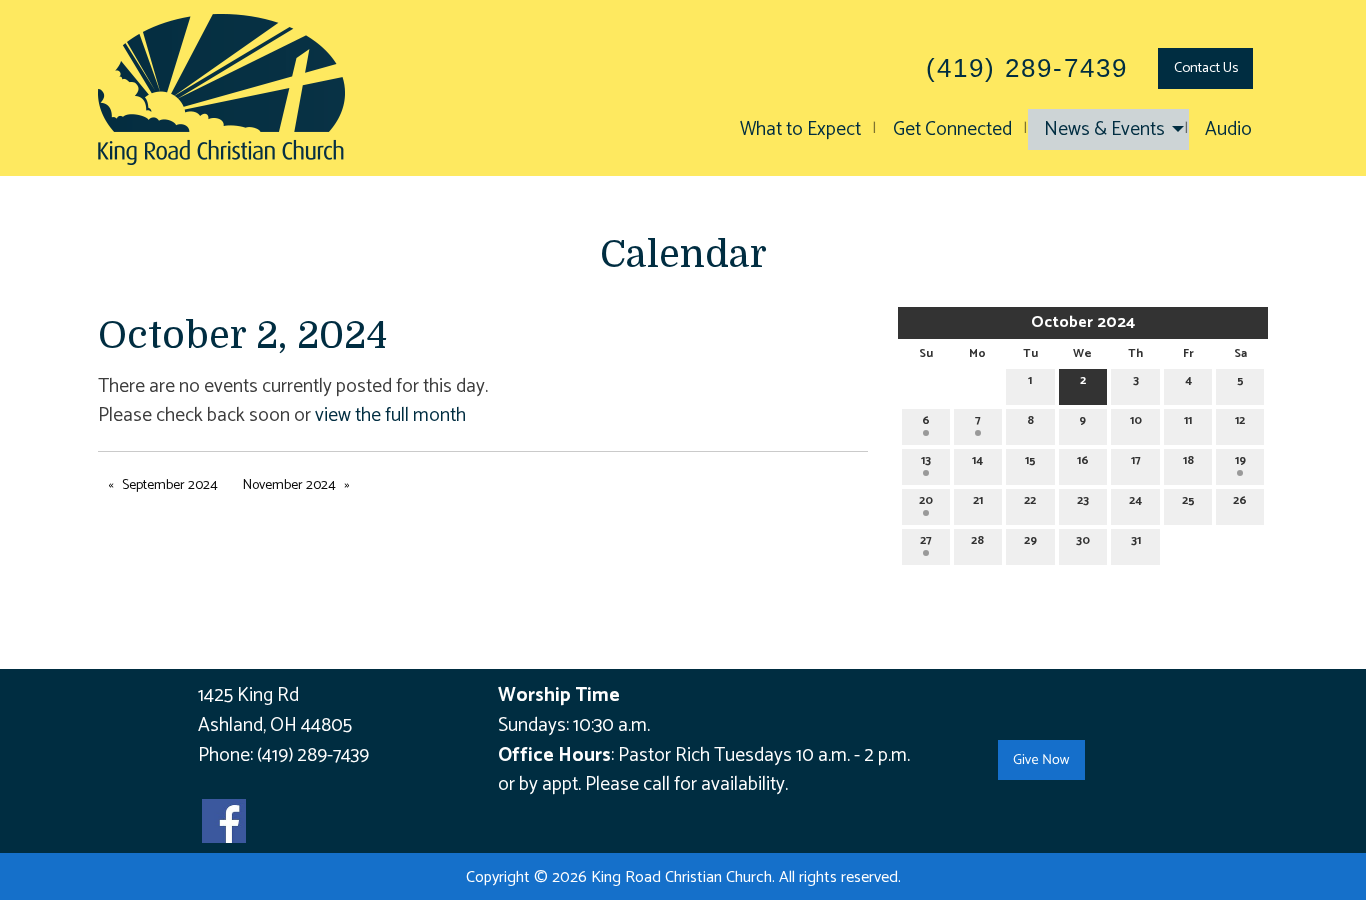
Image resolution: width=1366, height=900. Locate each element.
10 (1136, 420)
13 (926, 460)
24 (1135, 500)
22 (1030, 500)
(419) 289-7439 (313, 755)
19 (1240, 460)
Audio (1228, 129)
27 (926, 540)
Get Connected (952, 129)
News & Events (1104, 129)
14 (977, 460)
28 (977, 540)
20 (926, 500)
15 (1030, 460)
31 (1136, 540)
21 (978, 500)
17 (1136, 460)
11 (1188, 420)
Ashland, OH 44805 (275, 725)
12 (1240, 420)
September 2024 (170, 485)
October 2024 (1083, 322)
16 (1083, 460)
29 (1030, 540)
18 (1188, 460)
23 (1083, 500)
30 (1083, 540)
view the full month (390, 415)
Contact (1206, 68)
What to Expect (800, 129)
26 (1240, 500)
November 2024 (289, 485)
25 (1188, 500)
